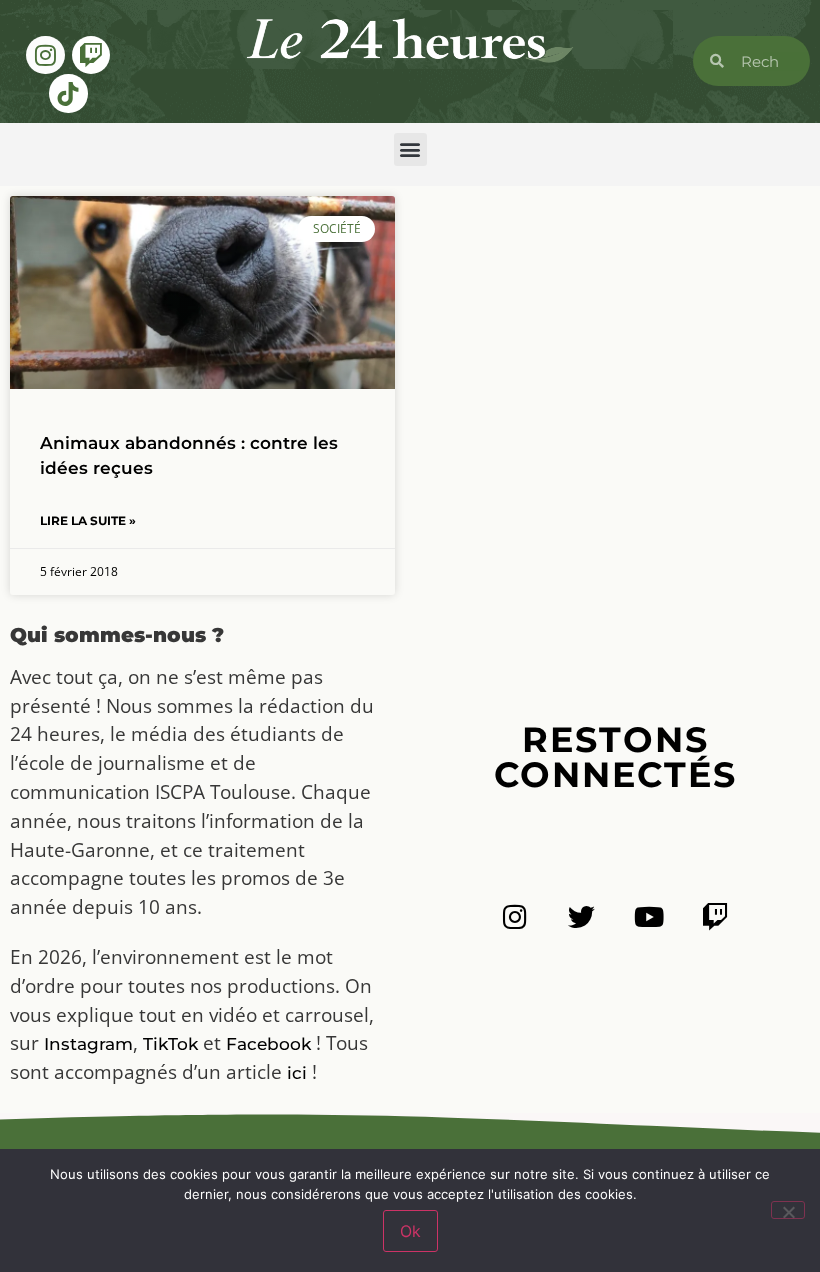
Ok (410, 1231)
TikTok (170, 1044)
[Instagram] (45, 55)
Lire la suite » (88, 520)
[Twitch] (91, 55)
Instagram (88, 1044)
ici (297, 1073)
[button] (410, 149)
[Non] (788, 1210)
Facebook (268, 1044)
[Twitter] (581, 916)
